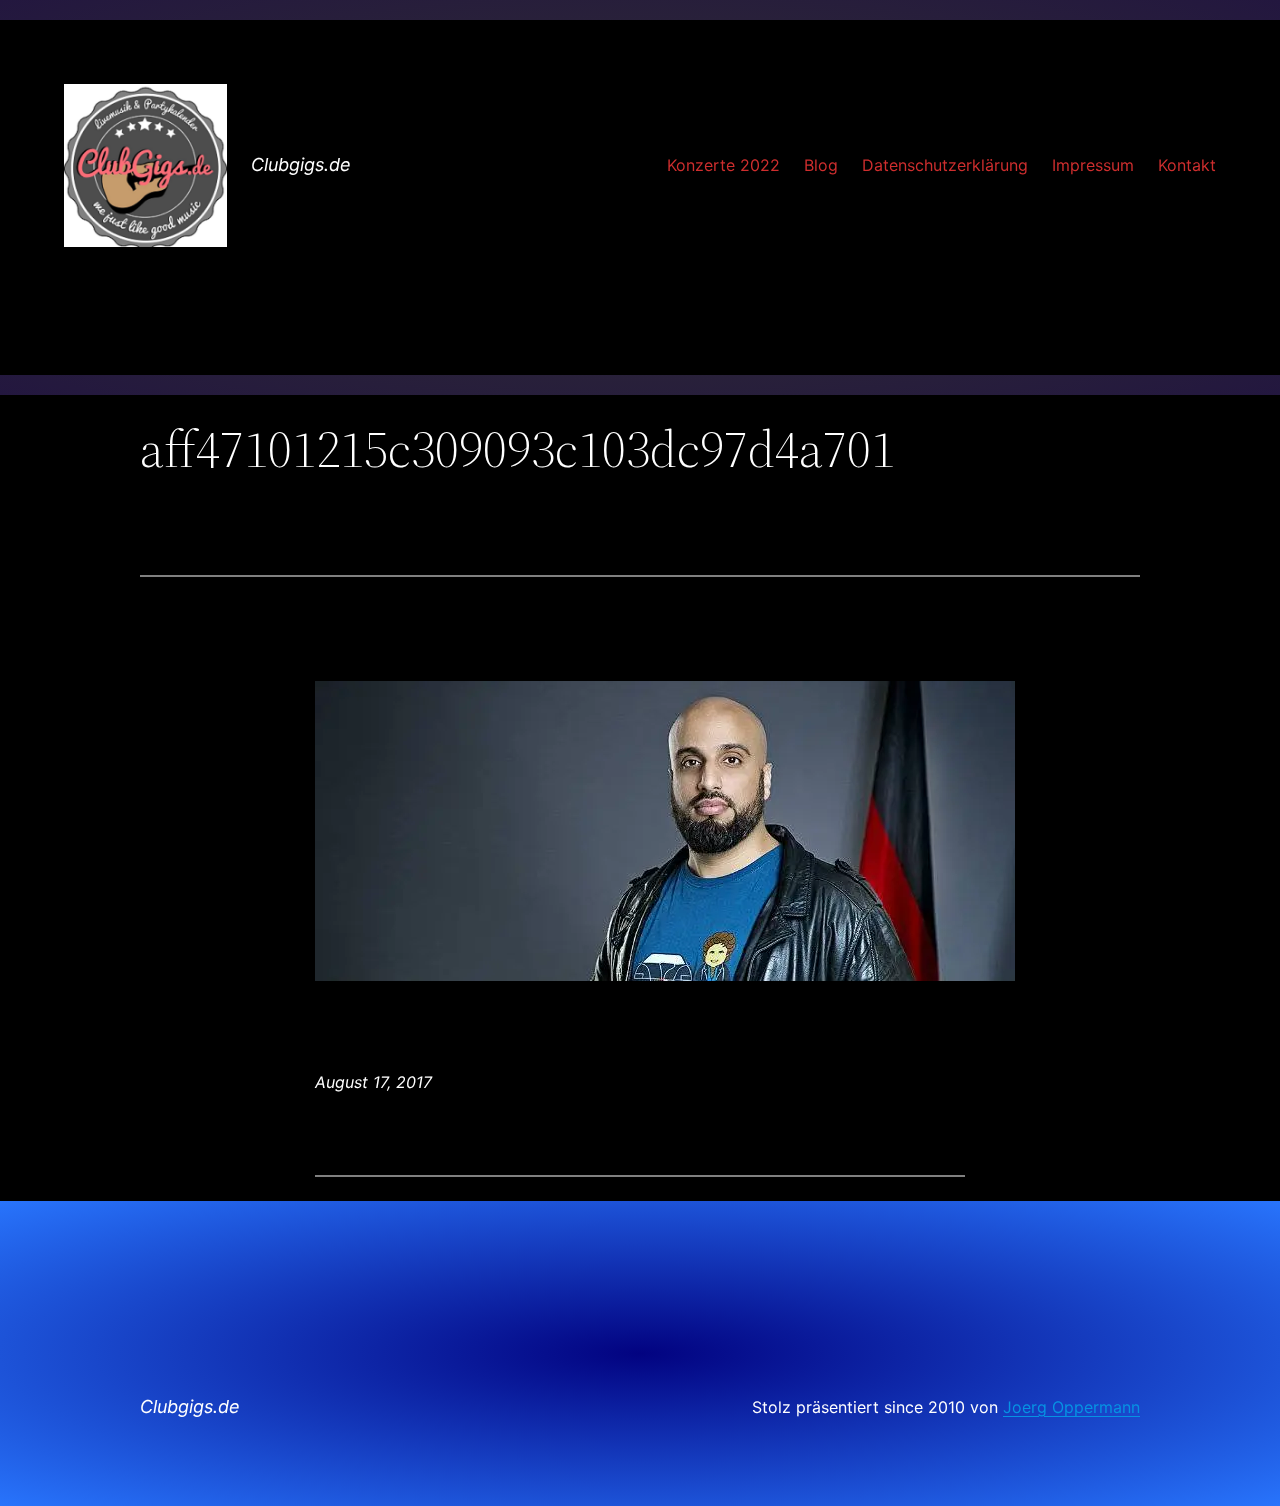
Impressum (1093, 165)
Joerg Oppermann (1071, 1407)
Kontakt (1187, 165)
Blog (821, 165)
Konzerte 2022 (723, 165)
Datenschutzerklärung (945, 165)
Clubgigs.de (301, 164)
